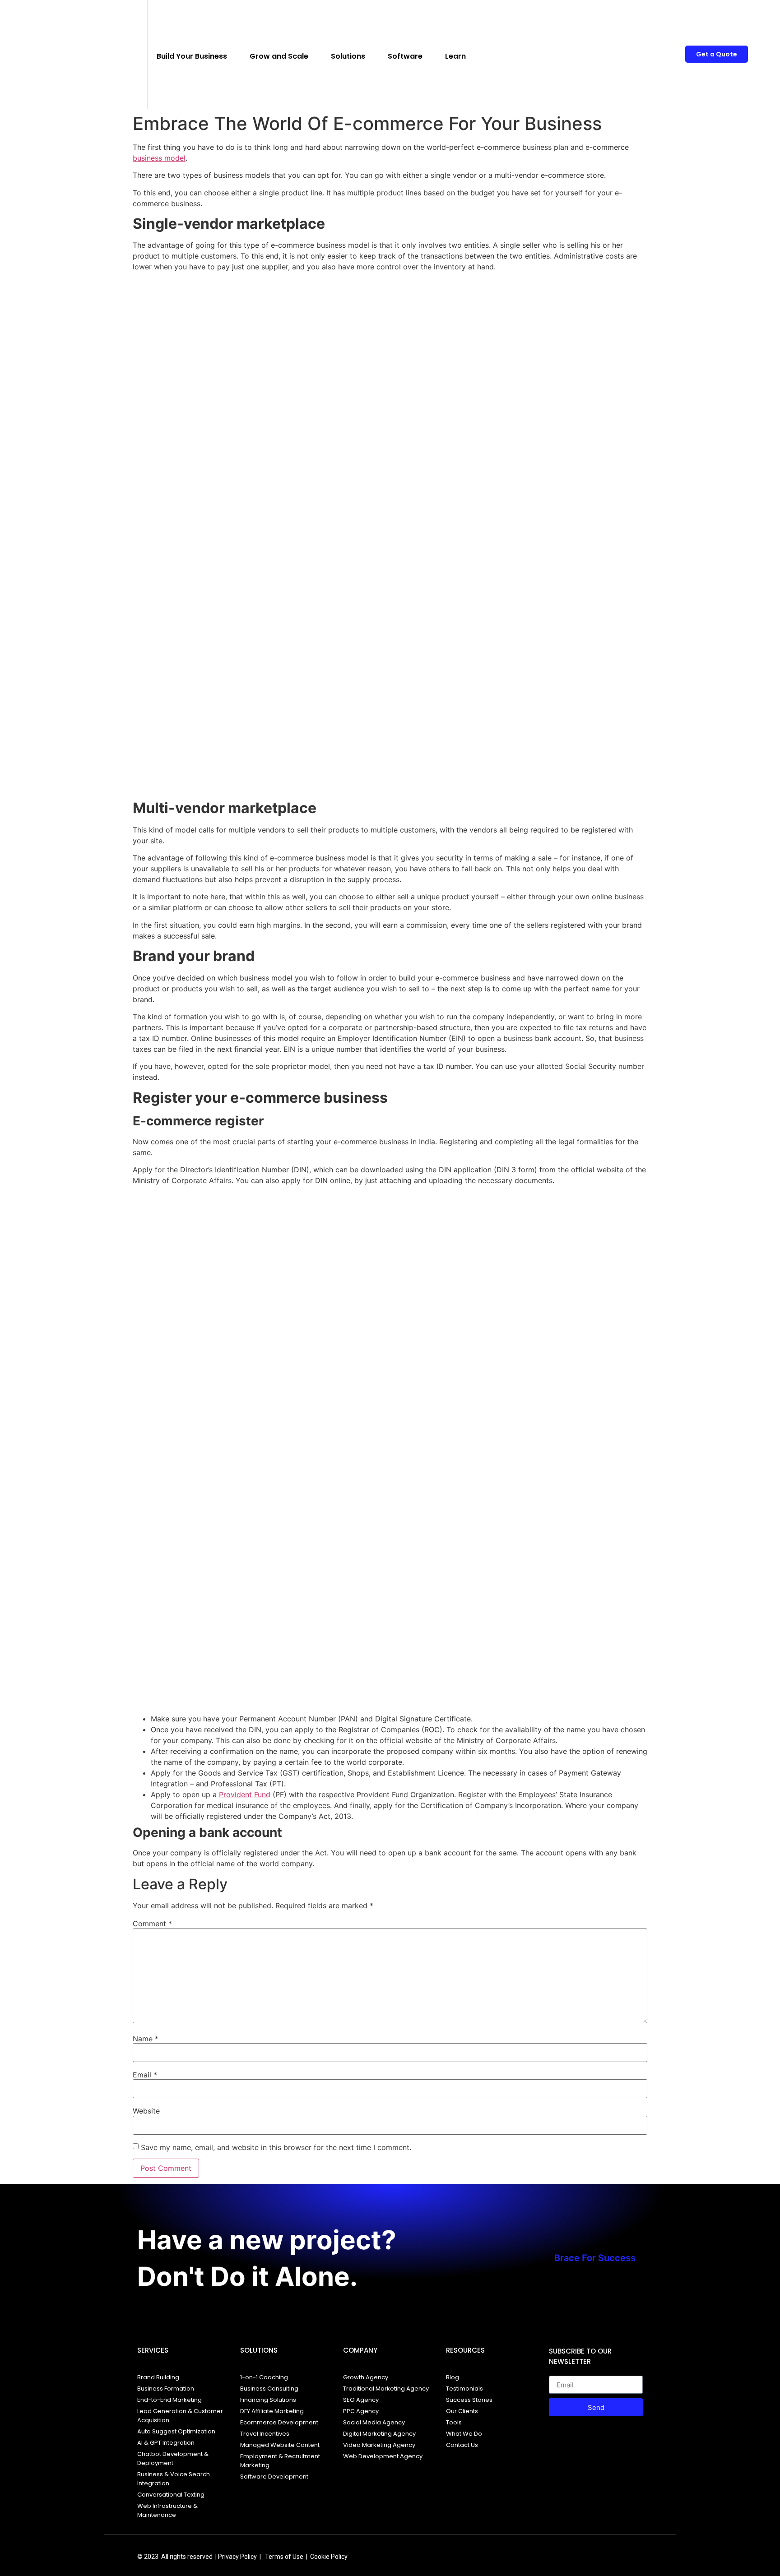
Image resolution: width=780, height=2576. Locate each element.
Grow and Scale (279, 56)
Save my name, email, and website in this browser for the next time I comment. (276, 2147)
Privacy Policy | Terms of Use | (264, 2557)
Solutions (348, 56)
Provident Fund (245, 1794)
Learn (455, 56)
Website (146, 2111)
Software (405, 56)
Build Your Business (192, 56)
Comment (152, 1924)
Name (146, 2039)
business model (159, 158)
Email (145, 2075)
